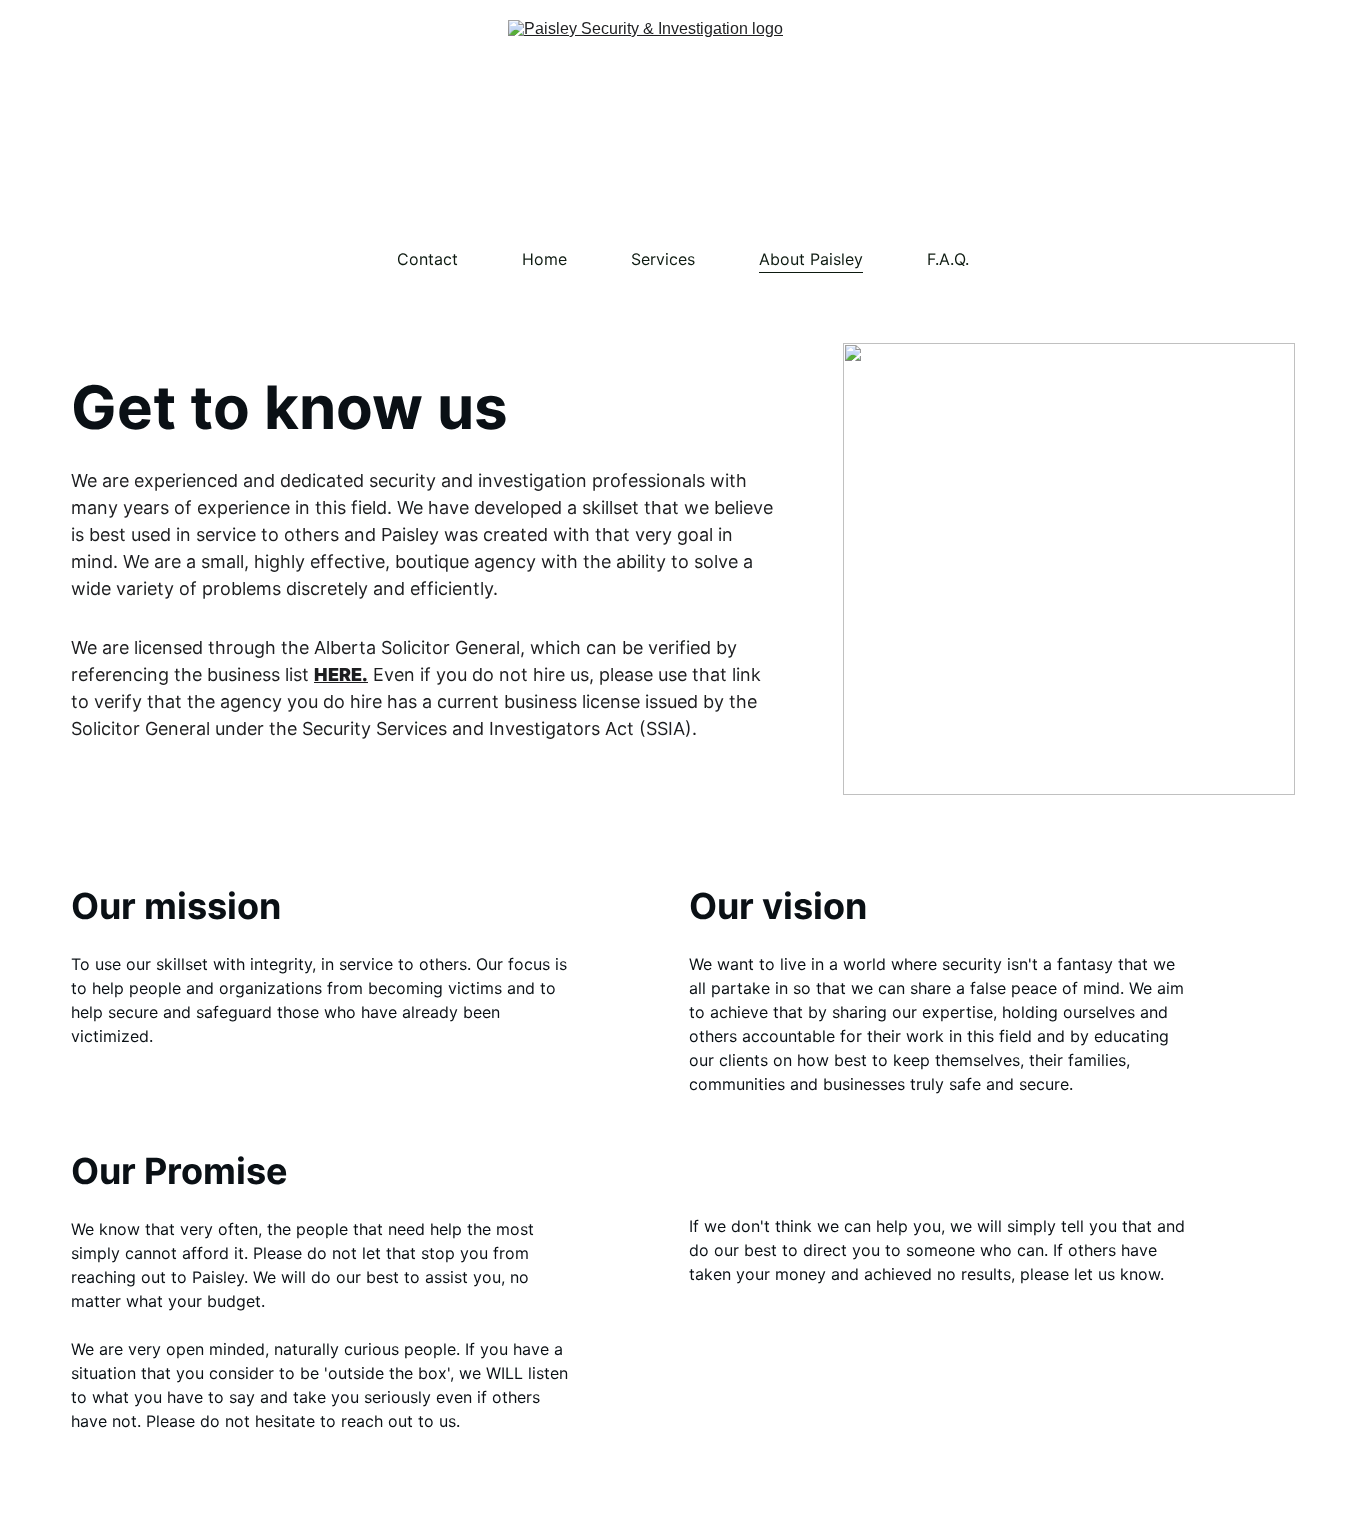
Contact (427, 259)
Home (544, 259)
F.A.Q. (948, 259)
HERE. (341, 674)
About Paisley (811, 259)
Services (663, 259)
